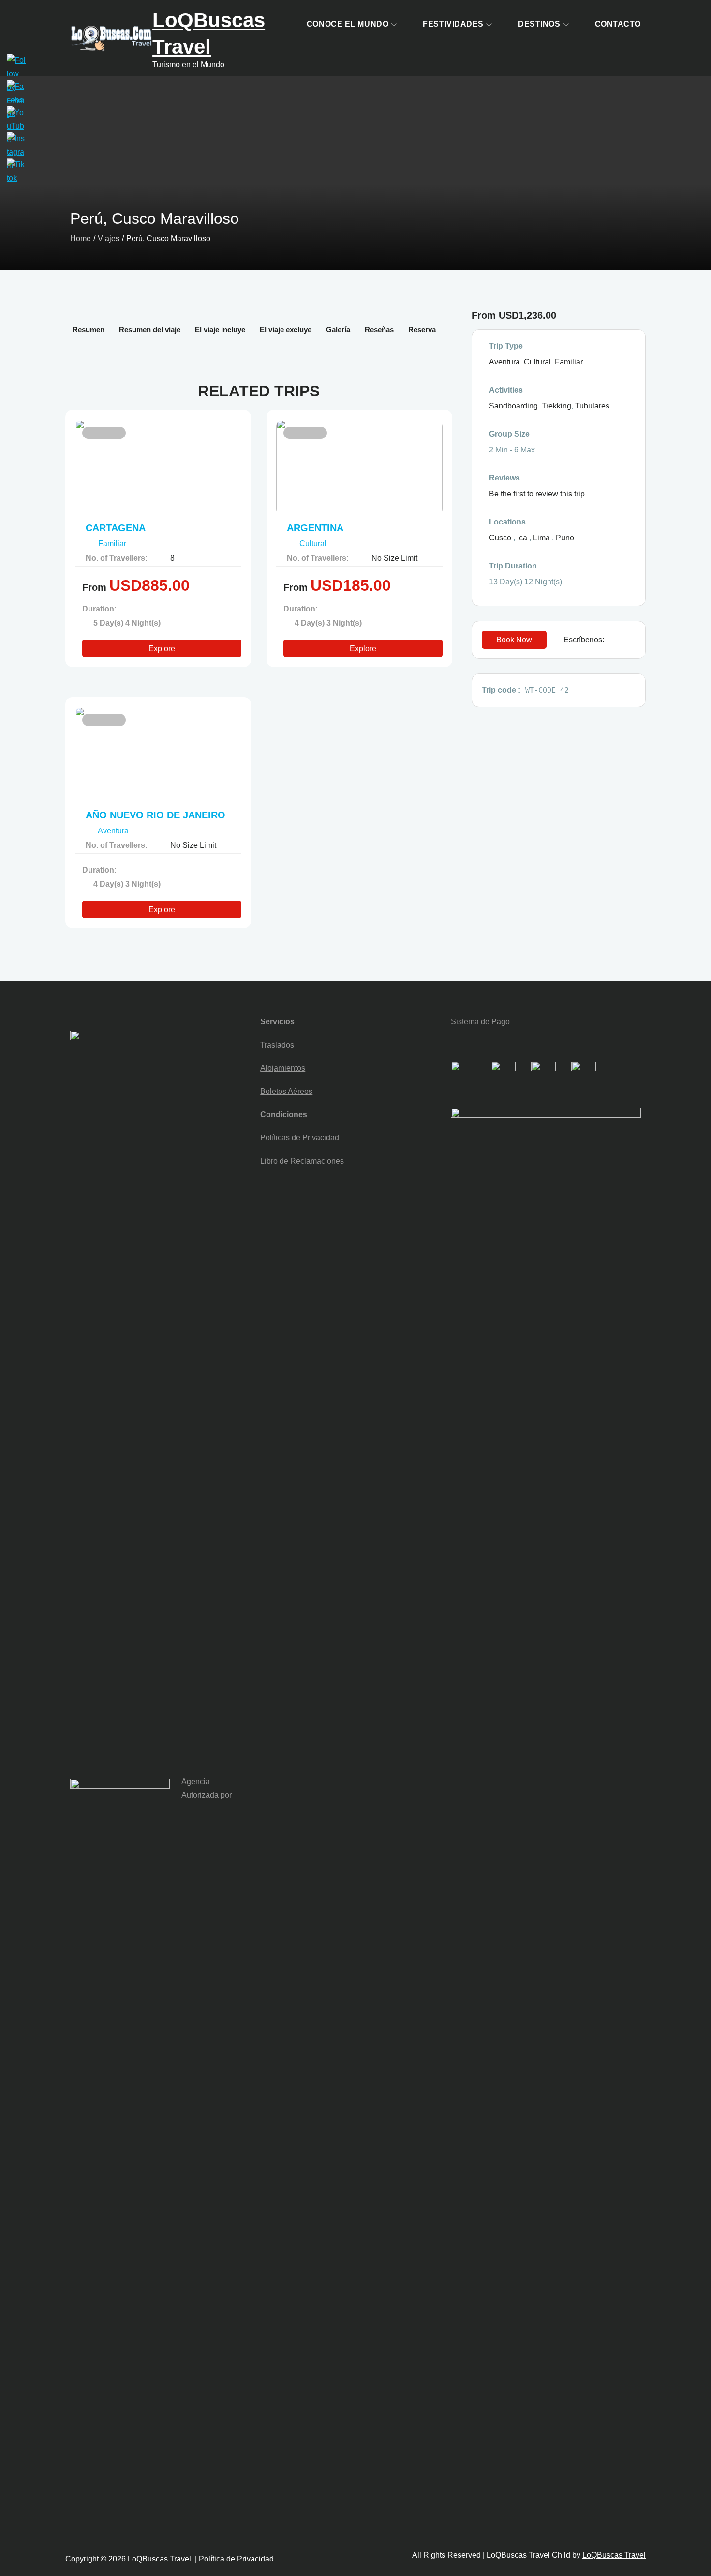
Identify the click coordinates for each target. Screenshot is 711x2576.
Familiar (112, 544)
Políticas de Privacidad (300, 1138)
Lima (541, 538)
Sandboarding (513, 406)
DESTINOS (539, 24)
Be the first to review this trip (537, 494)
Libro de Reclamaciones (302, 1161)
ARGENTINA (315, 528)
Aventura (114, 831)
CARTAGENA (116, 528)
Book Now (514, 640)
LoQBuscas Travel (159, 2559)
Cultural (314, 544)
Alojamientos (283, 1068)
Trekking (556, 406)
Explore (162, 648)
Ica (522, 538)
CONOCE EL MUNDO (348, 24)
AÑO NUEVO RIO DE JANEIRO (156, 815)
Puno (565, 538)
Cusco (500, 538)
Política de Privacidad (236, 2559)
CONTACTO (618, 24)
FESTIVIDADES (453, 24)
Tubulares (592, 406)
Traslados (277, 1045)
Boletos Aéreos (286, 1091)
